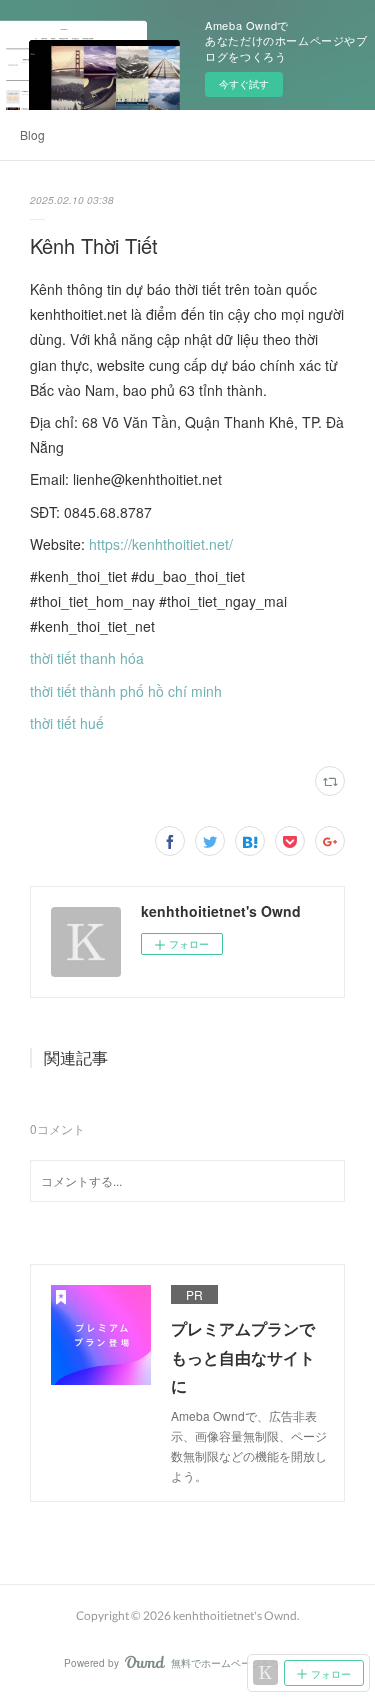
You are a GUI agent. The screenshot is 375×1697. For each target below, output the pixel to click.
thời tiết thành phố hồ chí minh (126, 691)
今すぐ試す (244, 84)
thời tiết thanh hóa (87, 658)
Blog (32, 134)
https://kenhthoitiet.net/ (161, 544)
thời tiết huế (67, 723)
